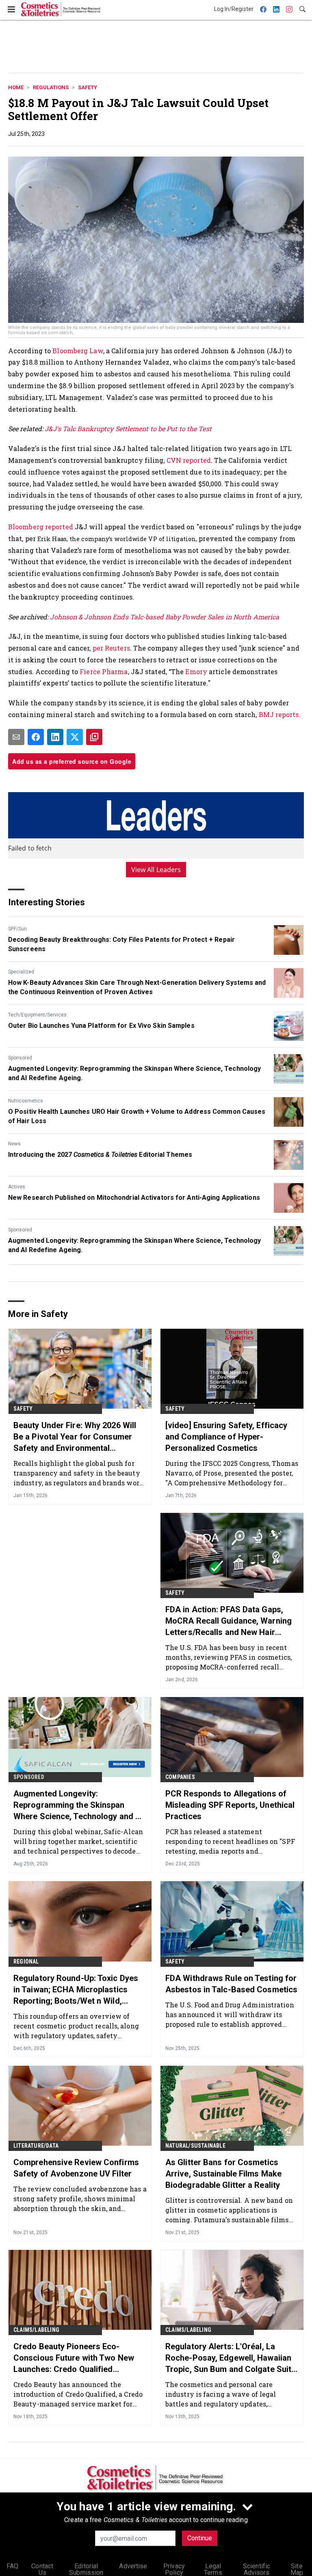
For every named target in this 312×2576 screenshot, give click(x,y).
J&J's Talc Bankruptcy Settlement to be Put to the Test (128, 429)
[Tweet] (75, 737)
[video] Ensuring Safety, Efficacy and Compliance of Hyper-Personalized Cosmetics (226, 1437)
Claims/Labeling (36, 2330)
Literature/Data (36, 2146)
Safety (88, 87)
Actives (17, 1187)
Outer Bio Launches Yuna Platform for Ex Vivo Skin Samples (101, 1026)
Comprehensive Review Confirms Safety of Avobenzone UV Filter (76, 2168)
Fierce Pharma (104, 671)
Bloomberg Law (78, 351)
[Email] (16, 737)
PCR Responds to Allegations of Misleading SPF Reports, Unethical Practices (230, 1805)
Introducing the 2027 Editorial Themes (100, 1155)
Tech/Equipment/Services (37, 1015)
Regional (26, 1962)
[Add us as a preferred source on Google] (94, 737)
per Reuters (111, 648)
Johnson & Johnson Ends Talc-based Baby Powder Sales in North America (165, 617)
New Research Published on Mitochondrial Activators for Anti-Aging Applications (134, 1198)
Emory (196, 671)
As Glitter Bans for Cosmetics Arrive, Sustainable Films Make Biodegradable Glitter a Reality (223, 2174)
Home (16, 87)
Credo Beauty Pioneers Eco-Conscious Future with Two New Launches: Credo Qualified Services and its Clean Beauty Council (74, 2358)
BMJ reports (279, 714)
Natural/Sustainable (195, 2146)
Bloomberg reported (41, 527)
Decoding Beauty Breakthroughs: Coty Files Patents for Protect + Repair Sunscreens (121, 944)
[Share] (36, 737)
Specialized (21, 972)
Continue (200, 2538)
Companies (180, 1777)
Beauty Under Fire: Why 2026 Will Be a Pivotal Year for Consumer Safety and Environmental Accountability (75, 1437)
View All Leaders (156, 870)
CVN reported (189, 460)
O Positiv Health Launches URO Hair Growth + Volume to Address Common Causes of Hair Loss (137, 1116)
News (14, 1144)
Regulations (51, 87)
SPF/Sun (17, 929)
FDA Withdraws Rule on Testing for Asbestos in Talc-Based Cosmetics (231, 1984)
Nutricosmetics (26, 1101)
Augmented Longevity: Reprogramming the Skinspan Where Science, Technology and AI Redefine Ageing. (134, 1073)
